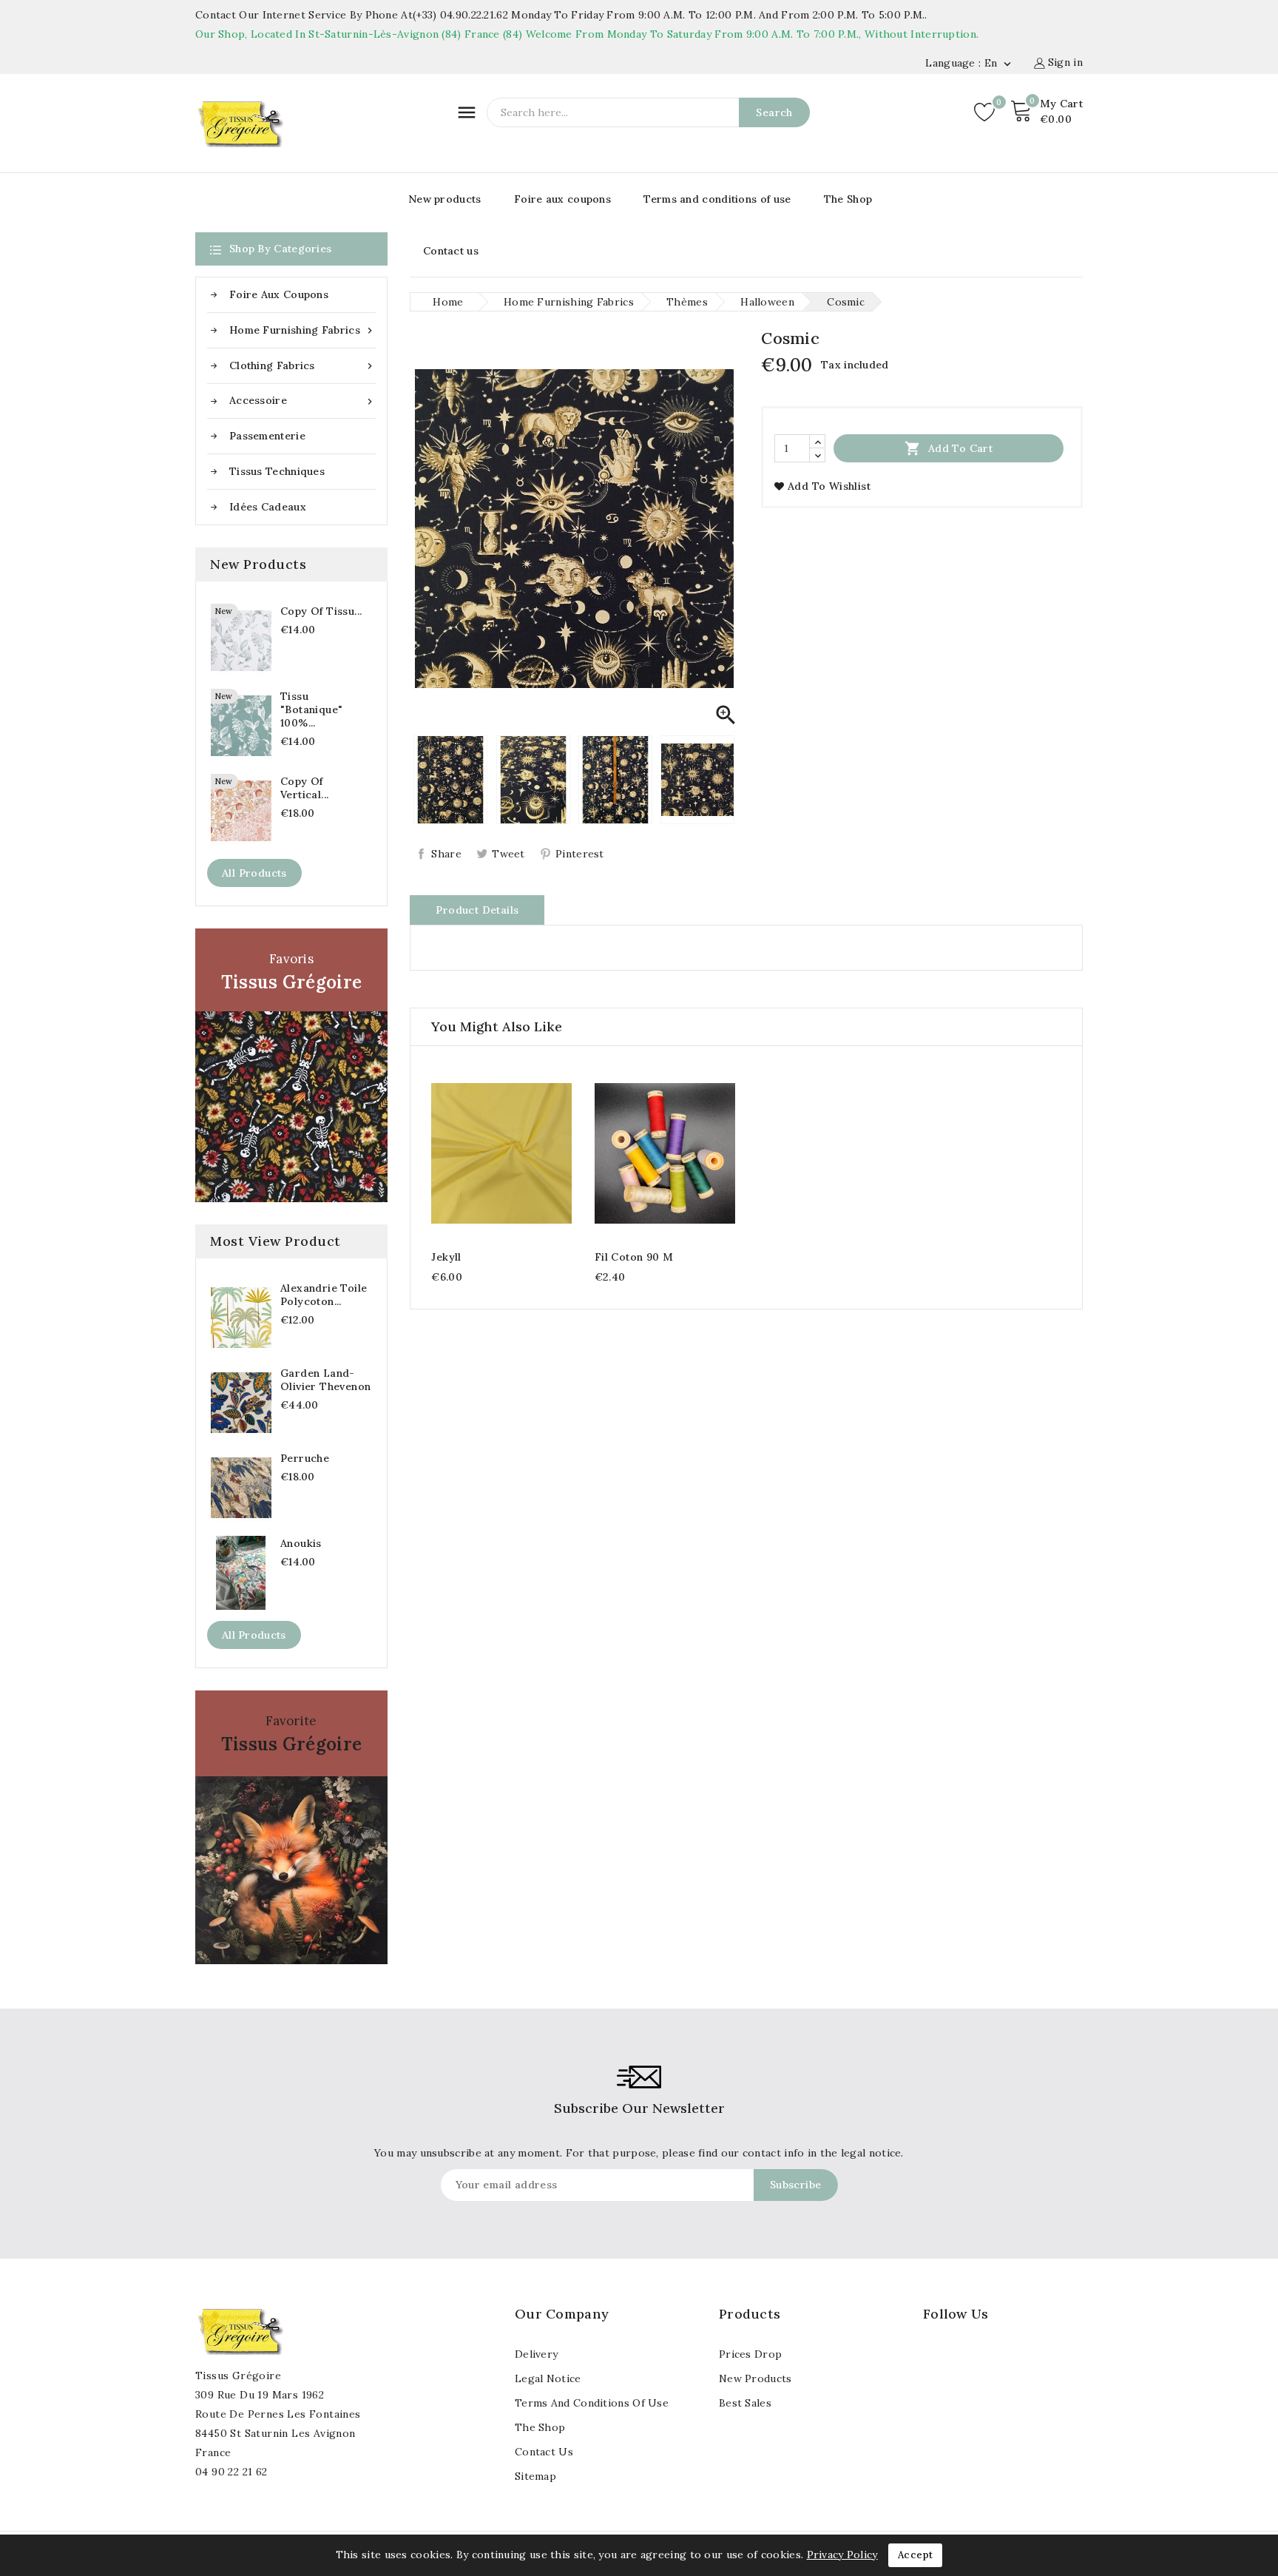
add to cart (473, 1152)
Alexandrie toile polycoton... (324, 1295)
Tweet (508, 854)
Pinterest (580, 854)
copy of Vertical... (304, 788)
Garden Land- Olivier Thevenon (325, 1380)
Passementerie (267, 436)
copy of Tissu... (321, 611)
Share (446, 854)
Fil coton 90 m (634, 1257)
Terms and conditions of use (717, 199)
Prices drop (750, 2354)
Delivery (536, 2354)
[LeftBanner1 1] (291, 1827)
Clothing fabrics (302, 366)
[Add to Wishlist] (531, 1152)
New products (445, 199)
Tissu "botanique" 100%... (311, 709)
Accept (915, 2555)
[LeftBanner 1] (291, 1065)
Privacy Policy (842, 2555)
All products (254, 873)
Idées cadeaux (268, 507)
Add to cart (949, 448)
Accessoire (302, 401)
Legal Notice (548, 2378)
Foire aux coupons (562, 199)
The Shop (848, 199)
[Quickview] (502, 1152)
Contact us (451, 251)
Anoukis (301, 1543)
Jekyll (446, 1257)
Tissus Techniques (277, 471)
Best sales (745, 2403)
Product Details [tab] (477, 910)
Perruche (305, 1458)
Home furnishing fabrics (302, 330)
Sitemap (535, 2476)
